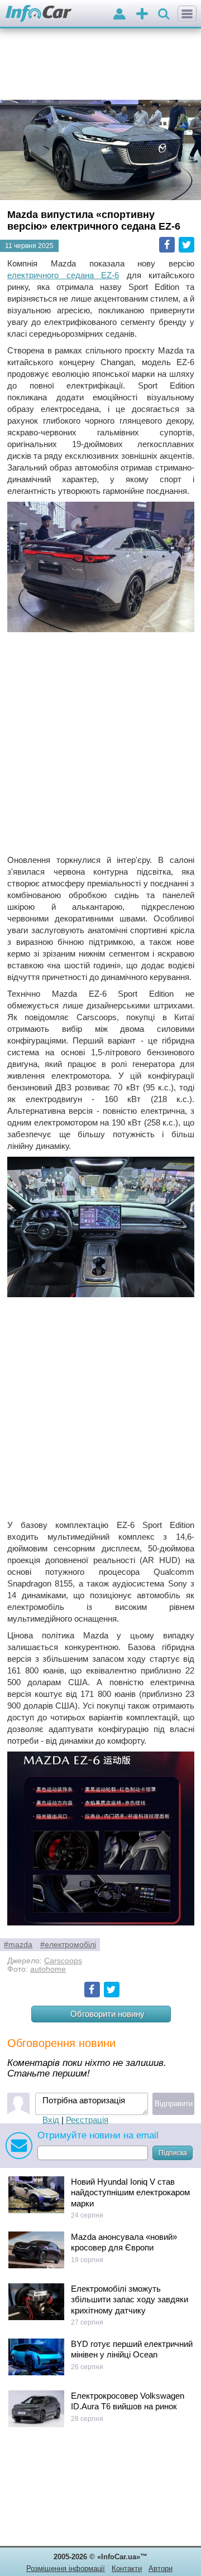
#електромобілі (68, 1945)
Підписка (173, 2153)
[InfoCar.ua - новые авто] (39, 14)
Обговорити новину (107, 2014)
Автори (161, 2568)
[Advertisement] (100, 744)
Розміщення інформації (66, 2568)
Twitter (186, 245)
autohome (48, 1969)
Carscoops (63, 1961)
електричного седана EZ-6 (63, 275)
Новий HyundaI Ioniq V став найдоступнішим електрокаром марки (130, 2192)
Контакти (127, 2568)
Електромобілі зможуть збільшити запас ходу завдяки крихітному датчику (130, 2300)
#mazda (18, 1945)
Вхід (51, 2120)
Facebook (167, 245)
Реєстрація (87, 2120)
